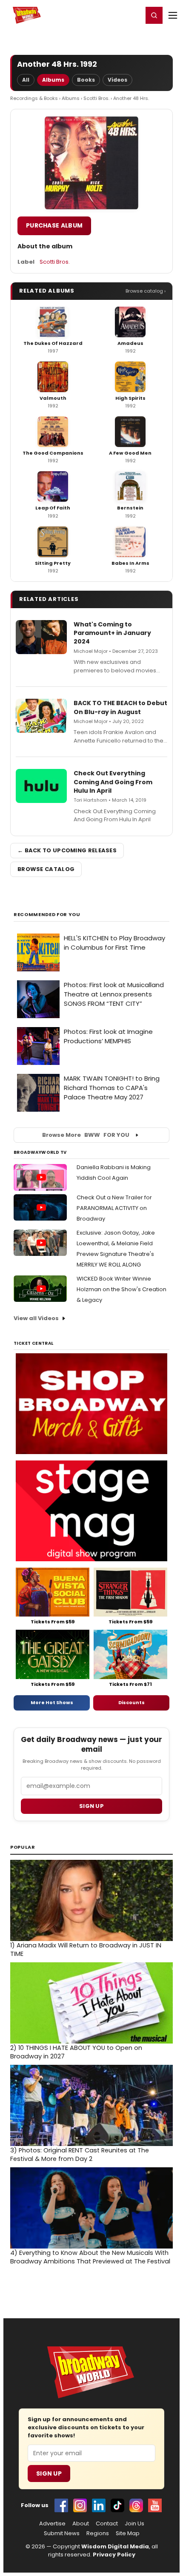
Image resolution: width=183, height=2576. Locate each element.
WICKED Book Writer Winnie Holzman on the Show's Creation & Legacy (122, 1289)
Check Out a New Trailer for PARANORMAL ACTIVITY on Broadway (114, 1208)
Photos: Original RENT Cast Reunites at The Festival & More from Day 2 (80, 2155)
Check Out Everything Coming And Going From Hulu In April (113, 782)
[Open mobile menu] (173, 15)
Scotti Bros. (96, 98)
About (81, 2524)
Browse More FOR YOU (86, 1135)
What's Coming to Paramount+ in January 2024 (112, 633)
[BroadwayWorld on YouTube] (155, 2505)
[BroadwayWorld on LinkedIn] (99, 2505)
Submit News (62, 2533)
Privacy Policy (114, 2555)
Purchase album (54, 225)
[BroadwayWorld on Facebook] (61, 2505)
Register (109, 15)
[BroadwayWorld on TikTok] (117, 2505)
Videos (117, 80)
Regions (98, 2533)
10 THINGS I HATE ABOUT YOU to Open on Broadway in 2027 (76, 2052)
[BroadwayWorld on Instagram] (80, 2505)
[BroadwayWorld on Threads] (136, 2505)
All (26, 80)
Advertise (52, 2524)
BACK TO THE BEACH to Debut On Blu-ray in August (120, 707)
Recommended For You (47, 915)
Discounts (132, 1702)
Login (133, 15)
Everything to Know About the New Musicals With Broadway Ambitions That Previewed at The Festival (90, 2257)
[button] (154, 15)
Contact (107, 2524)
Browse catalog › (146, 291)
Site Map (128, 2533)
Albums (53, 80)
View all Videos (36, 1318)
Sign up (91, 1806)
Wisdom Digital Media (115, 2546)
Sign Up (49, 2474)
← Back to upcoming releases (67, 850)
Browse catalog (46, 869)
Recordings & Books (34, 98)
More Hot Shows (52, 1702)
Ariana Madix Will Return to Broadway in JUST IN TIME (86, 1950)
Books (86, 80)
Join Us (134, 2524)
